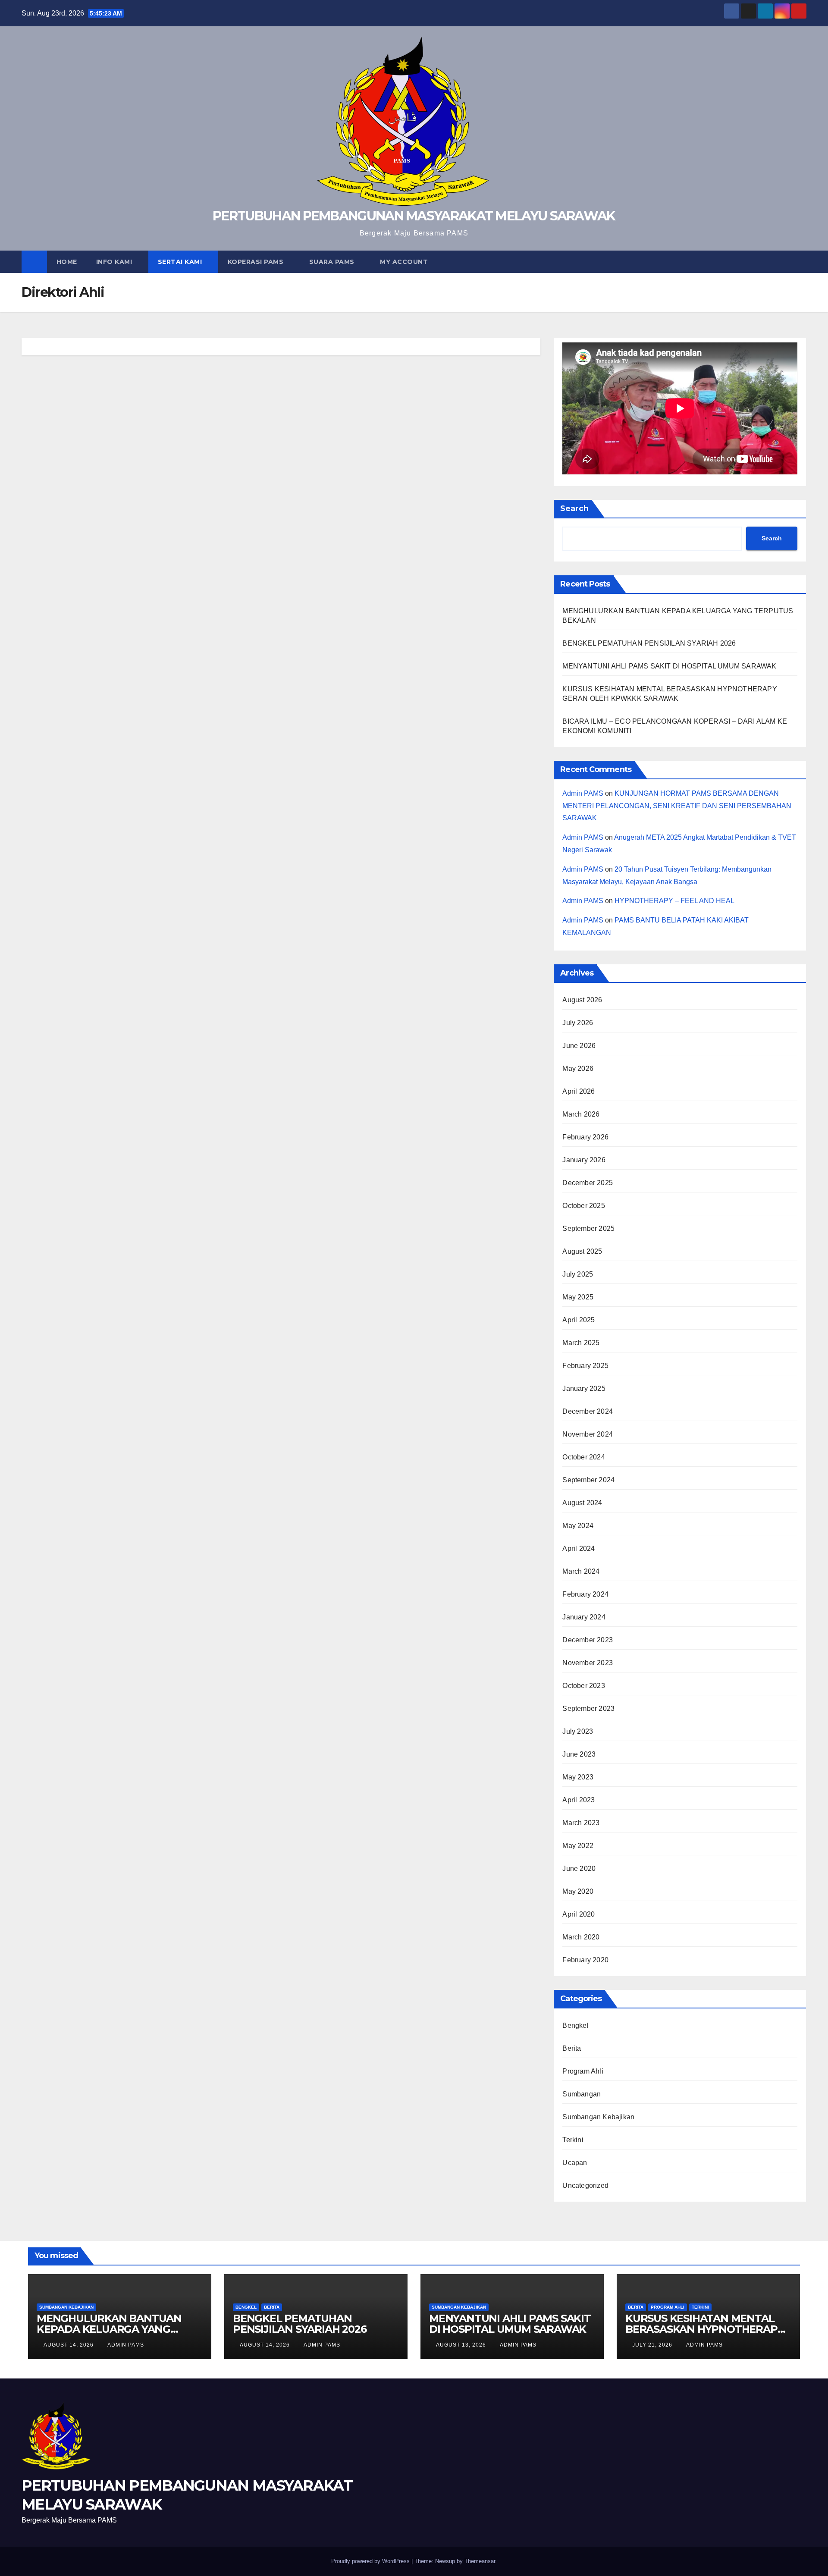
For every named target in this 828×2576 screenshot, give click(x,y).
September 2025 (588, 1228)
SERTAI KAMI (181, 262)
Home (67, 262)
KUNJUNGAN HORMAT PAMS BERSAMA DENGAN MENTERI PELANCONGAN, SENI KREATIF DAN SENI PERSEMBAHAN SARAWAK (677, 806)
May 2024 (578, 1526)
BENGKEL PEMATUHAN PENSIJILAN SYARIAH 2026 (649, 643)
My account (404, 262)
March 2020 (581, 1937)
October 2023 (583, 1686)
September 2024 (588, 1480)
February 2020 (585, 1960)
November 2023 (588, 1663)
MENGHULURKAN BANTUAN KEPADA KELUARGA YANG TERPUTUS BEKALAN (109, 2329)
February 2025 (585, 1366)
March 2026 (581, 1114)
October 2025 (583, 1206)
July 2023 (578, 1731)
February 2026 (585, 1137)
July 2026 (578, 1023)
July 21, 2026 (653, 2345)
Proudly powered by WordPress (371, 2561)
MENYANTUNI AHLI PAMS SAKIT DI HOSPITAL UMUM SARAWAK (669, 666)
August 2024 (582, 1503)
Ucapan (575, 2163)
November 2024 (588, 1434)
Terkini (573, 2140)
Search (574, 508)
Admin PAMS (583, 793)
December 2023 (588, 1640)
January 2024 (584, 1617)
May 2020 (578, 1891)
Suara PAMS (333, 262)
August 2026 (582, 1000)
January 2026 (584, 1160)
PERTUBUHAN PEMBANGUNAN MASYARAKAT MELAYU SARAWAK (414, 216)
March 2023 (581, 1823)
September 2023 (588, 1708)
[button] (800, 262)
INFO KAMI (115, 262)
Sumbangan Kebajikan (598, 2117)
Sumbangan (582, 2094)
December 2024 (588, 1411)
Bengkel (575, 2025)
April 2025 (579, 1320)
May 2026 (578, 1068)
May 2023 (578, 1777)
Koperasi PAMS (257, 262)
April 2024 (579, 1548)
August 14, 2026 (69, 2345)
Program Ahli (583, 2071)
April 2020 (579, 1914)
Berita (572, 2048)
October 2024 (583, 1457)
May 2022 (578, 1846)
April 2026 (579, 1091)
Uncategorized (585, 2185)
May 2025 (578, 1297)
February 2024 (585, 1594)
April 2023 (579, 1800)
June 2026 (579, 1046)
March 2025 (581, 1343)
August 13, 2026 (462, 2345)
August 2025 (582, 1251)
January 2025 (584, 1388)
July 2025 (578, 1274)
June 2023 (579, 1754)
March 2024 (581, 1571)
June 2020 (579, 1868)
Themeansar (480, 2561)
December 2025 (588, 1183)
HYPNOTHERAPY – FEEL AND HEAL (674, 901)
